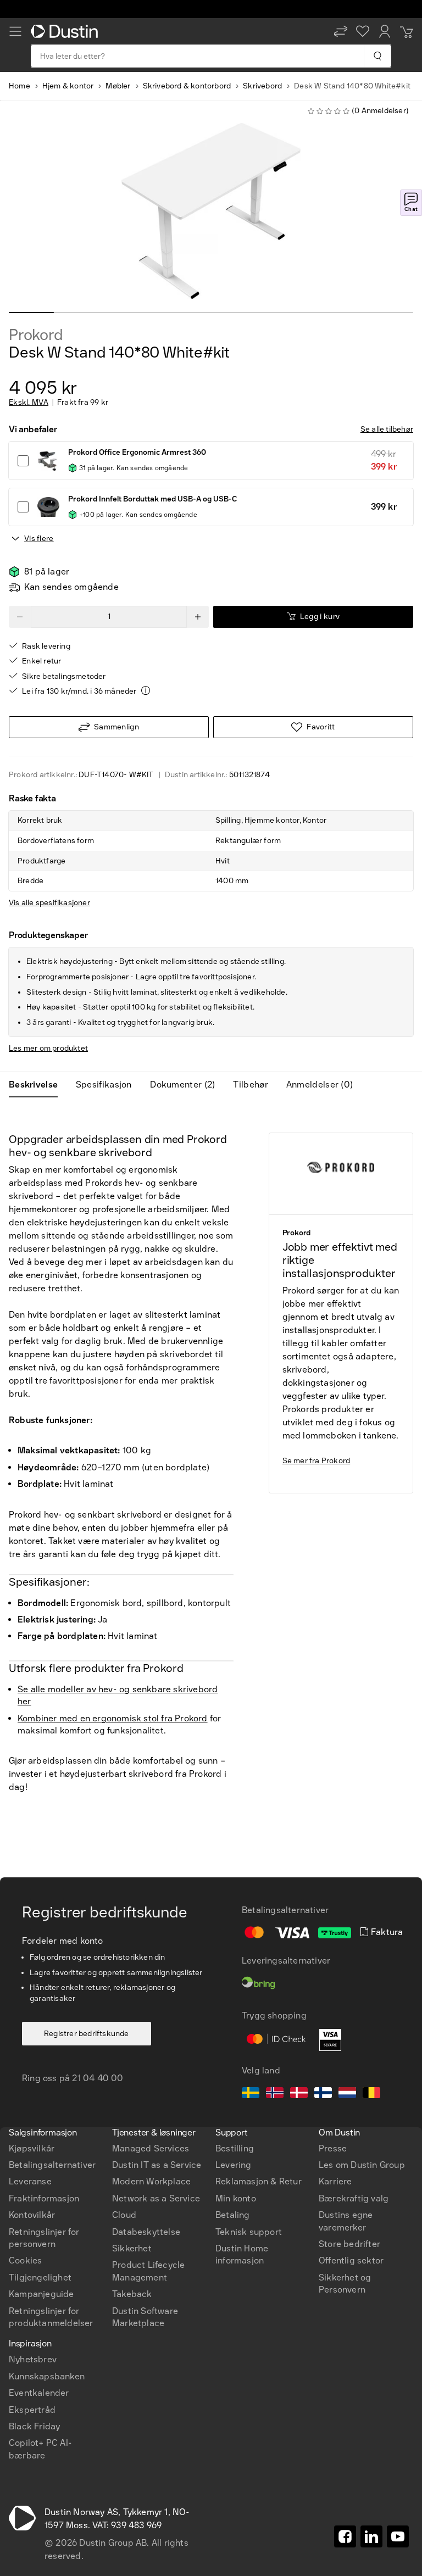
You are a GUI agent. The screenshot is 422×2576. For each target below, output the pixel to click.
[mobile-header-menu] (15, 31)
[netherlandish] (347, 2094)
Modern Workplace (151, 2181)
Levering (234, 2165)
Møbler (118, 86)
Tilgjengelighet (40, 2277)
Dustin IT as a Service (157, 2165)
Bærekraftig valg (354, 2198)
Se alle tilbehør (387, 429)
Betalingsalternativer (52, 2165)
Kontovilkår (32, 2215)
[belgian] (371, 2094)
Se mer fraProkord (316, 1461)
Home (20, 86)
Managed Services (151, 2148)
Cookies (25, 2260)
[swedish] (251, 2094)
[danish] (299, 2094)
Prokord (36, 335)
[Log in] (385, 31)
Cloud (124, 2215)
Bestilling (235, 2148)
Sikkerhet (132, 2248)
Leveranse (30, 2181)
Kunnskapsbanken (47, 2376)
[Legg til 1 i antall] (198, 617)
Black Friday (34, 2426)
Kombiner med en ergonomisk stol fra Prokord (113, 1718)
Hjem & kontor (68, 86)
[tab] (38, 1085)
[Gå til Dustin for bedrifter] (66, 31)
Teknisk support (249, 2232)
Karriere (335, 2181)
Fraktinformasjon (44, 2198)
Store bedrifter (349, 2244)
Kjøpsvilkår (32, 2148)
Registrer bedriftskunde (87, 2034)
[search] (377, 56)
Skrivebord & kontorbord (187, 86)
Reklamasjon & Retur (259, 2181)
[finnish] (323, 2094)
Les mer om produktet (48, 1048)
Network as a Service (156, 2198)
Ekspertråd (32, 2410)
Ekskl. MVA (29, 403)
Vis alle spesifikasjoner (49, 903)
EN (34, 2073)
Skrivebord (262, 86)
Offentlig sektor (351, 2260)
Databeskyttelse (146, 2232)
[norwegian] (275, 2094)
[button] (341, 31)
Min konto (236, 2198)
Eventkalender (39, 2393)
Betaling (233, 2215)
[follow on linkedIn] (371, 2536)
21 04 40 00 (98, 2078)
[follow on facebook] (345, 2536)
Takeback (132, 2294)
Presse (333, 2148)
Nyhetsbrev (33, 2359)
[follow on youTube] (398, 2536)
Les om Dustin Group (362, 2165)
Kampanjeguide (41, 2294)
